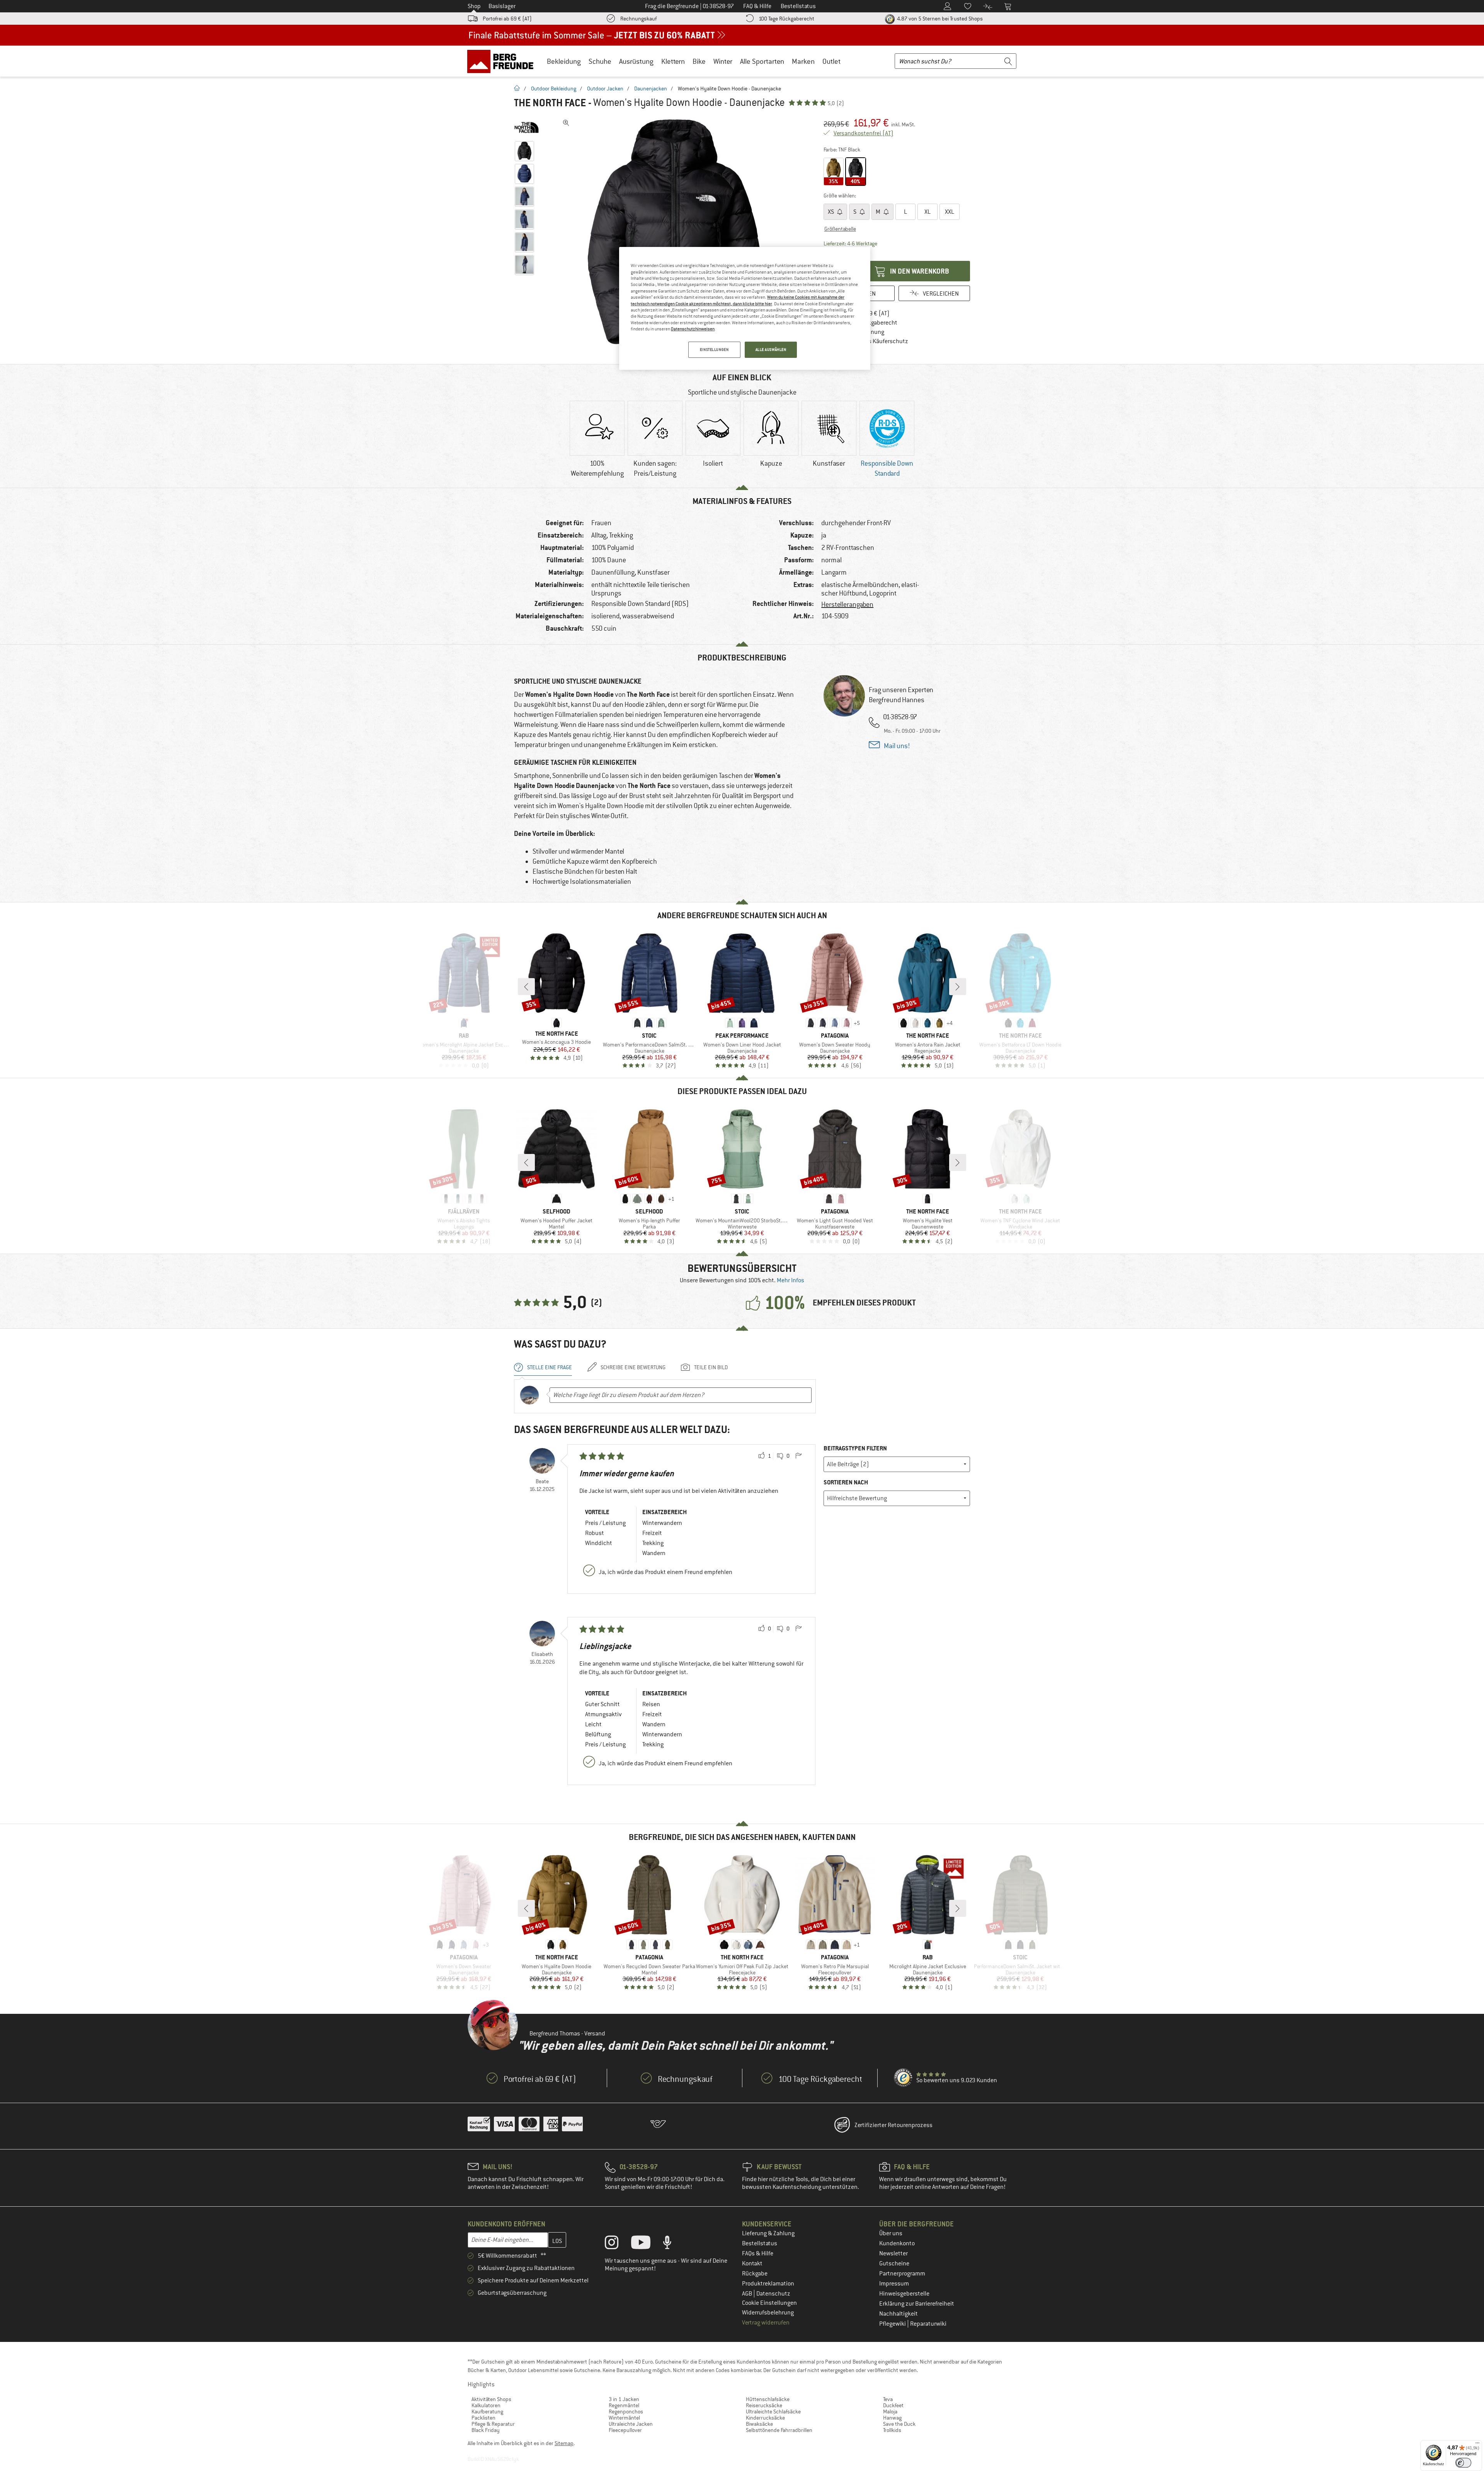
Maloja (890, 2411)
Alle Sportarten (762, 61)
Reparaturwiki (928, 2324)
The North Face (550, 103)
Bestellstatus (760, 2243)
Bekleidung (564, 61)
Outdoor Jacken (605, 88)
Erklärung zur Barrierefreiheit (917, 2304)
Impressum (894, 2284)
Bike (699, 61)
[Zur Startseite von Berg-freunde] (503, 61)
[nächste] (958, 987)
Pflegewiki (893, 2324)
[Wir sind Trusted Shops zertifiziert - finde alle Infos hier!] (904, 2078)
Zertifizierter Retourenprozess (893, 2125)
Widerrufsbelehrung (768, 2313)
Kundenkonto (897, 2243)
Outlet (831, 61)
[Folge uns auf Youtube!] (647, 2244)
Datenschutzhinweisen (693, 329)
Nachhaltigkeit (899, 2314)
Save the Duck (899, 2424)
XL (927, 212)
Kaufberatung (487, 2411)
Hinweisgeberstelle (904, 2294)
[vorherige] (526, 987)
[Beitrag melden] (798, 1456)
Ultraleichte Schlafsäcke (773, 2411)
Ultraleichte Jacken (631, 2424)
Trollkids (892, 2430)
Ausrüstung (636, 61)
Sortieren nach (846, 1482)
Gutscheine (894, 2263)
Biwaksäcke (759, 2424)
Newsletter (893, 2253)
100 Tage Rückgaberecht (786, 19)
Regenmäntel (624, 2405)
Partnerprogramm (902, 2274)
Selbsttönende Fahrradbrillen (779, 2430)
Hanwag (892, 2418)
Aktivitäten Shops (491, 2399)
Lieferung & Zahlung (768, 2233)
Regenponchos (626, 2411)
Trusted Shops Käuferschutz (871, 341)
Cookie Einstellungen (769, 2303)
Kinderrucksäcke (765, 2418)
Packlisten (483, 2418)
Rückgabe (755, 2274)
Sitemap (564, 2443)
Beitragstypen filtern (855, 1448)
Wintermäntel (624, 2418)
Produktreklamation (768, 2284)
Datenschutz (773, 2294)
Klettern (673, 61)
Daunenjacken (651, 88)
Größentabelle (840, 229)
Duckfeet (893, 2405)
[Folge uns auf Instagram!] (617, 2244)
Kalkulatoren (486, 2405)
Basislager (502, 6)
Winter (723, 61)
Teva (888, 2399)
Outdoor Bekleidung (554, 88)
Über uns (891, 2233)
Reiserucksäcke (764, 2405)
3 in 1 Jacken (624, 2399)
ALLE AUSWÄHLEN (771, 350)
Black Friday (486, 2430)
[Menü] (1477, 2445)
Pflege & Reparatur (493, 2424)
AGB (748, 2294)
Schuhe (600, 61)
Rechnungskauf (638, 19)
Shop (474, 6)
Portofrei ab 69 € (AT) (507, 19)
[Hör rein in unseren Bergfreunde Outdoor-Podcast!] (673, 2244)
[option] (677, 232)
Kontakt (752, 2263)
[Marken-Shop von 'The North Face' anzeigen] (527, 128)
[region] (745, 308)
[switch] (1463, 2463)
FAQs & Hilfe (758, 2253)
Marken (803, 61)
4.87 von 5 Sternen (939, 19)
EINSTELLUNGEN (714, 350)
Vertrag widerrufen (766, 2323)
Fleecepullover (625, 2430)
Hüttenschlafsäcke (768, 2399)
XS (831, 212)
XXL (950, 212)
